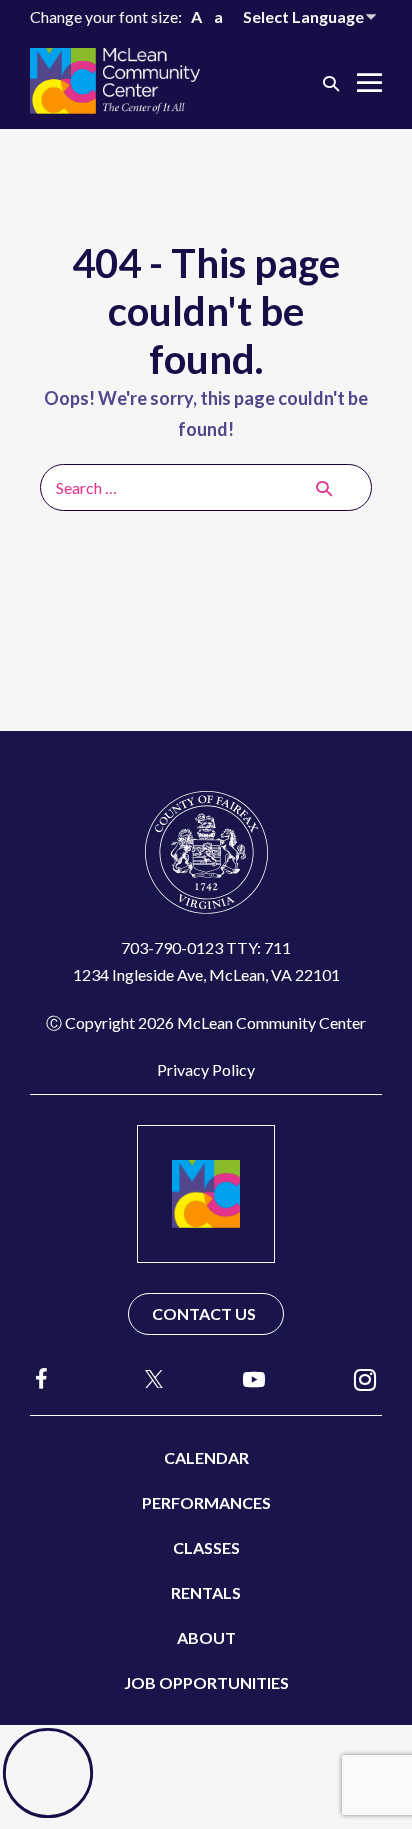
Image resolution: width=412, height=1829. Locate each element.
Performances (206, 1502)
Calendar (206, 1457)
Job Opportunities (206, 1682)
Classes (206, 1547)
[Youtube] (254, 1378)
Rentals (206, 1592)
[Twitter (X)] (145, 1379)
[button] (331, 82)
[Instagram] (365, 1378)
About (206, 1637)
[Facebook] (42, 1378)
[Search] (324, 488)
